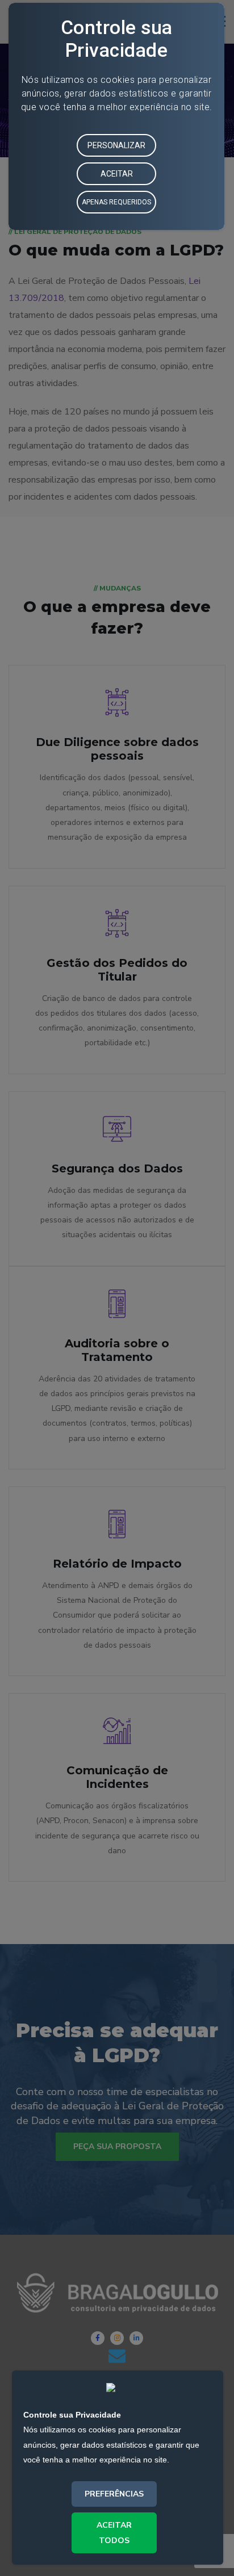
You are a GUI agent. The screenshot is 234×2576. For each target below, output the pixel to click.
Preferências (114, 2494)
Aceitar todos (114, 2533)
